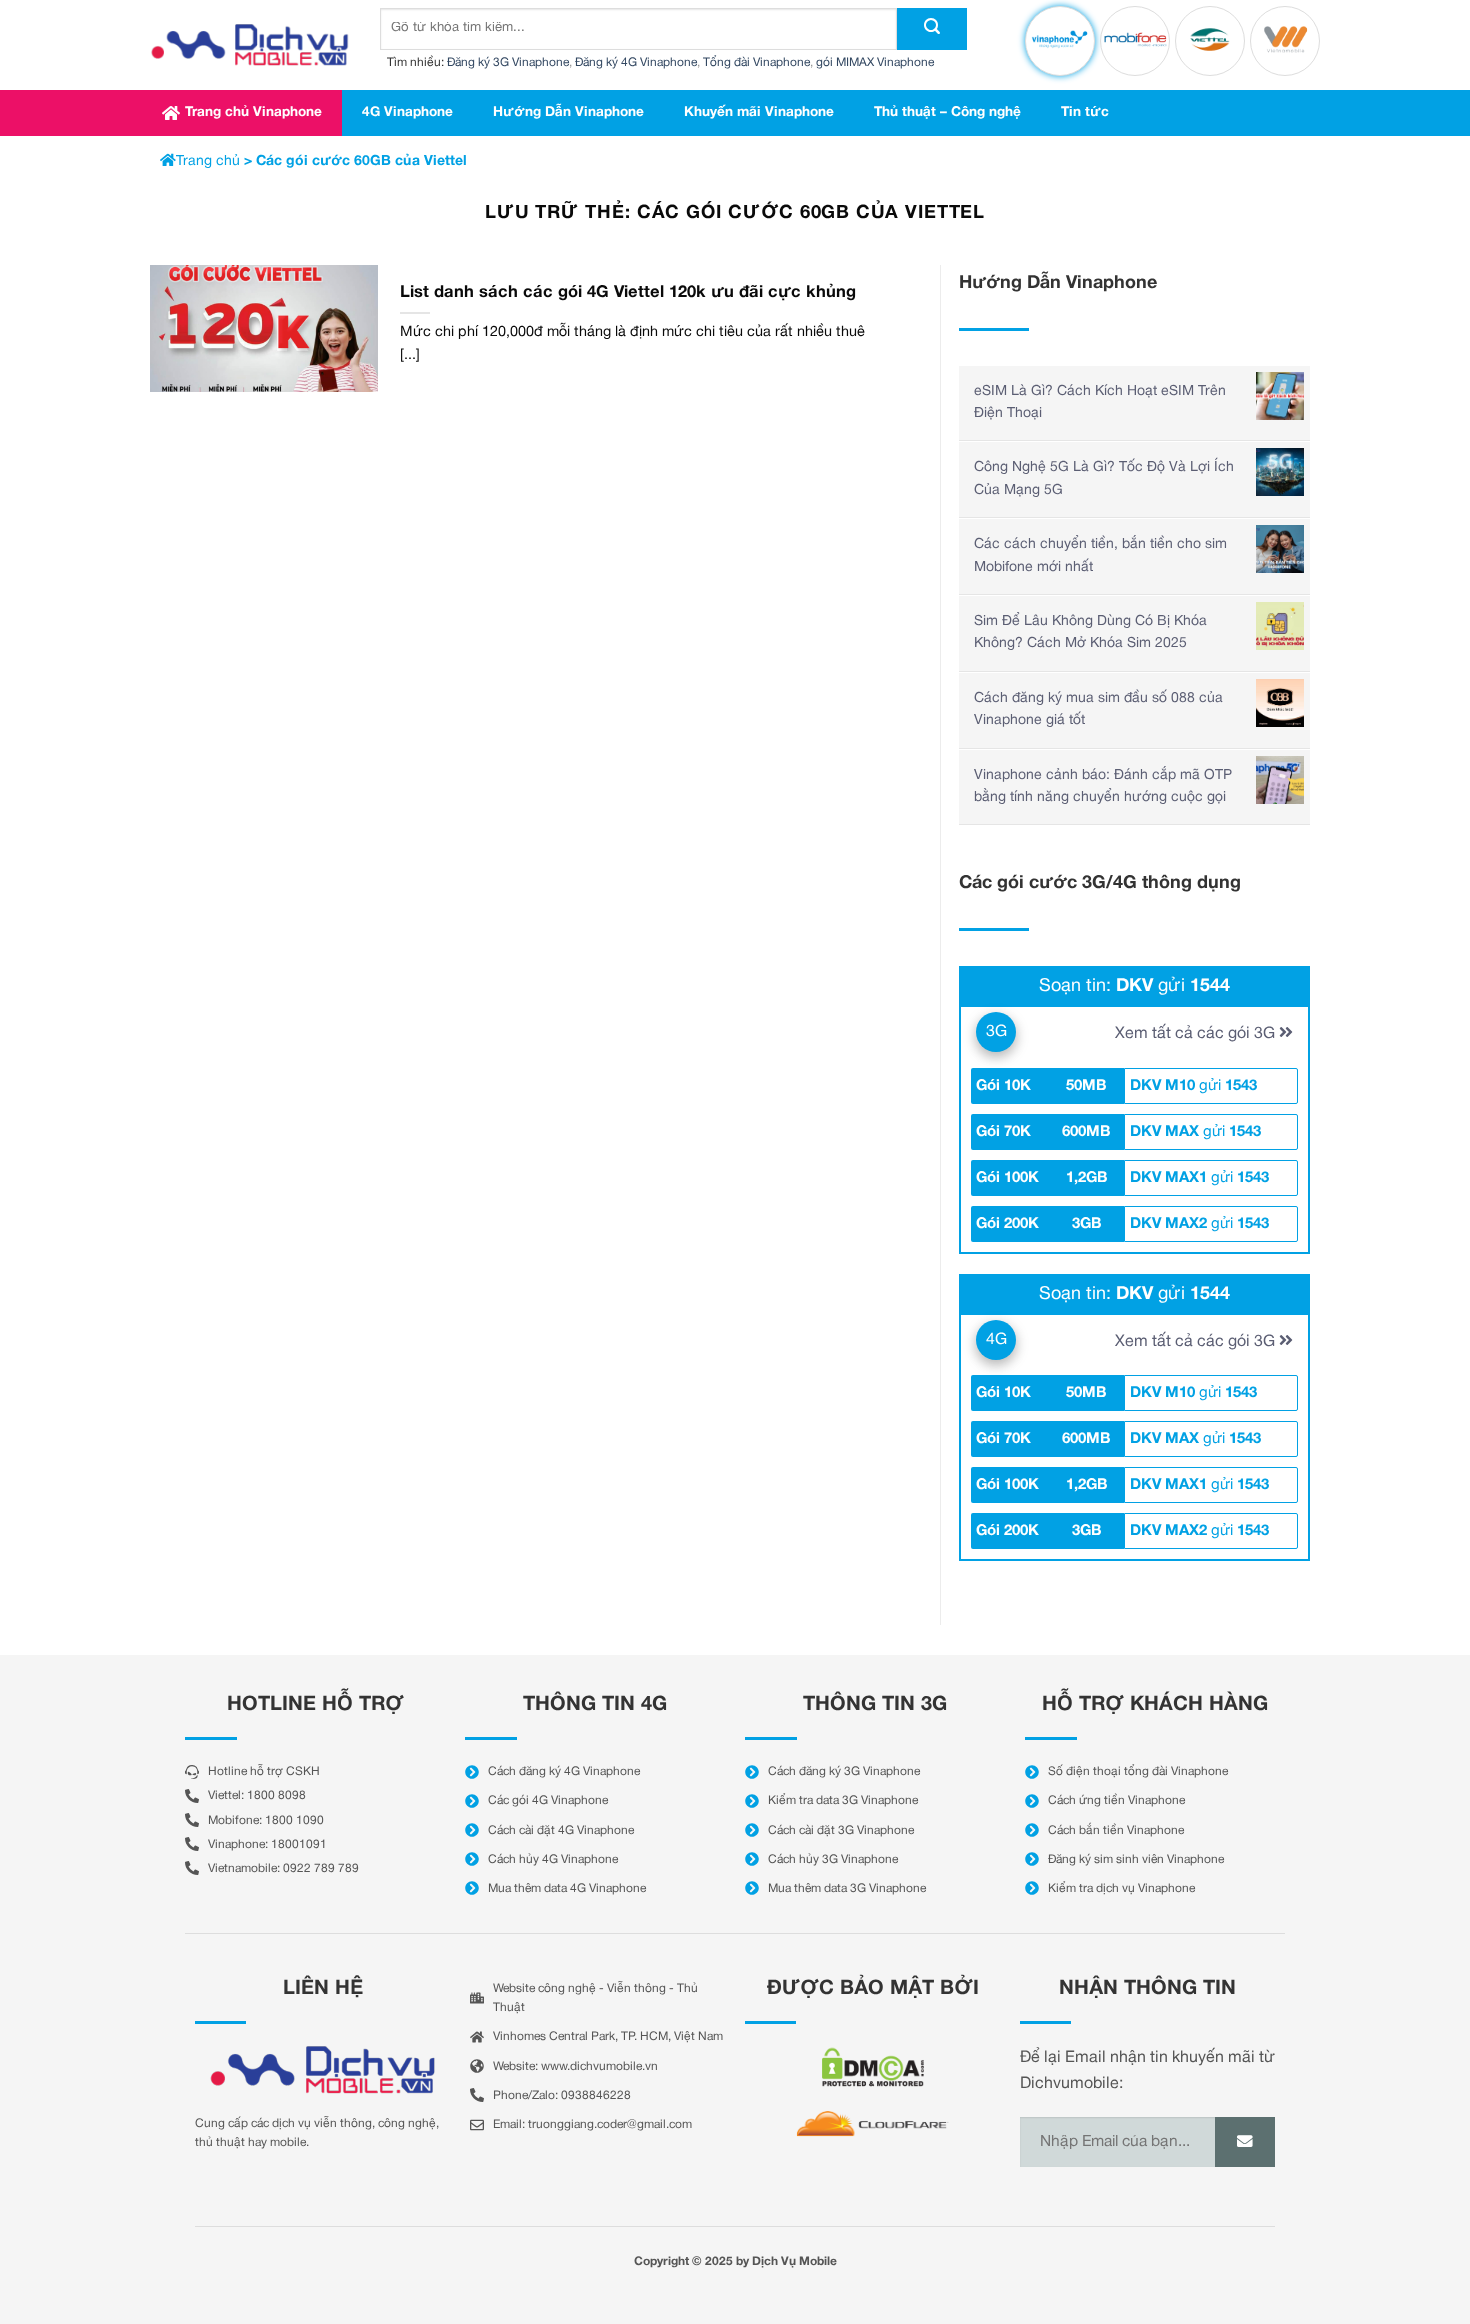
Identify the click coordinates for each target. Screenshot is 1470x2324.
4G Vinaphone (407, 112)
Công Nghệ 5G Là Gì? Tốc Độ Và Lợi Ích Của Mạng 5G (1104, 478)
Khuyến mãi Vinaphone (759, 112)
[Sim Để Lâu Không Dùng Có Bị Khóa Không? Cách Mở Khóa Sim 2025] (1280, 626)
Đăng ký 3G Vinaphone (508, 62)
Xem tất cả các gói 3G (1197, 1034)
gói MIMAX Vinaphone (875, 62)
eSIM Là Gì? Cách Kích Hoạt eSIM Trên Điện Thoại (1100, 402)
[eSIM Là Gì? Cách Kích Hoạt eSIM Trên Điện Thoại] (1280, 396)
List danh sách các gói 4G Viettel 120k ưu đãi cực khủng (628, 292)
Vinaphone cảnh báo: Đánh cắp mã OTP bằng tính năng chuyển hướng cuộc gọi (1103, 786)
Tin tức (1085, 112)
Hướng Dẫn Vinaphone (568, 112)
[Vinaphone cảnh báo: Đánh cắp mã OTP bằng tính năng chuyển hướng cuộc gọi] (1280, 780)
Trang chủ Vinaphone (253, 112)
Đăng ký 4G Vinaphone (636, 62)
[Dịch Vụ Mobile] (250, 45)
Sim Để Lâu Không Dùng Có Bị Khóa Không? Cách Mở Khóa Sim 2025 (1090, 632)
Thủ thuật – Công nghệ (947, 112)
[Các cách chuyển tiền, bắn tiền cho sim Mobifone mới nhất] (1280, 549)
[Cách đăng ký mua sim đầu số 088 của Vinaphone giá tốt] (1280, 703)
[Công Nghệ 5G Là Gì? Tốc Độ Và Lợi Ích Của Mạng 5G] (1280, 472)
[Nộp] (932, 29)
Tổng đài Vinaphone (756, 62)
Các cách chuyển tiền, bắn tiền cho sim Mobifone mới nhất (1100, 555)
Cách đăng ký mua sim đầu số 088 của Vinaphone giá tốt (1098, 709)
